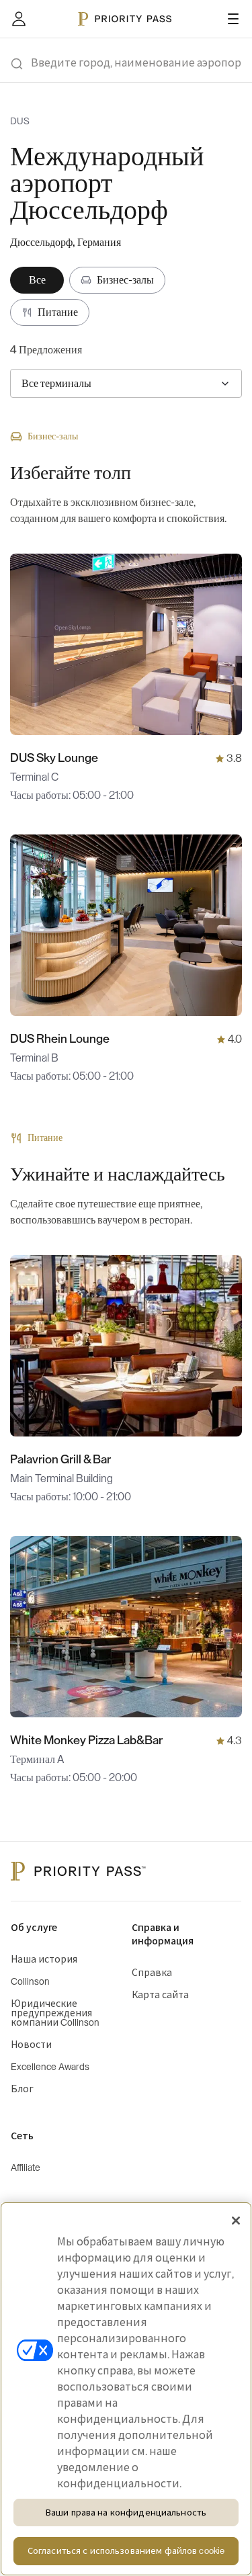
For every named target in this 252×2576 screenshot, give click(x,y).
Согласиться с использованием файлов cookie (126, 2551)
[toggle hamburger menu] (233, 19)
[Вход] (19, 19)
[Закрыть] (236, 2221)
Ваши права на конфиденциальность (126, 2513)
